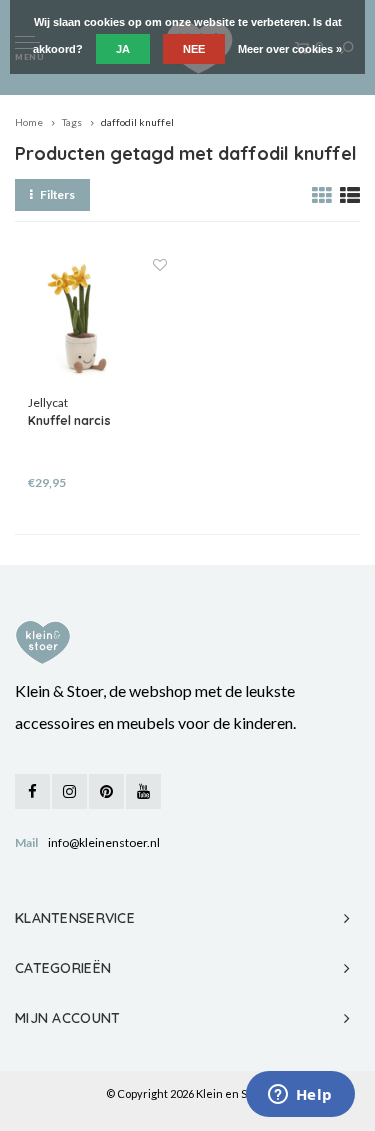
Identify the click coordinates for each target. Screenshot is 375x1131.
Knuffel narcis (69, 420)
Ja (123, 49)
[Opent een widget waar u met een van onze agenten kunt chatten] (300, 1096)
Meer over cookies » (290, 49)
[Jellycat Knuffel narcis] (98, 325)
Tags (72, 122)
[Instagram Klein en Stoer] (69, 791)
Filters (57, 194)
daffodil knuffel (137, 122)
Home (29, 122)
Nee (194, 49)
